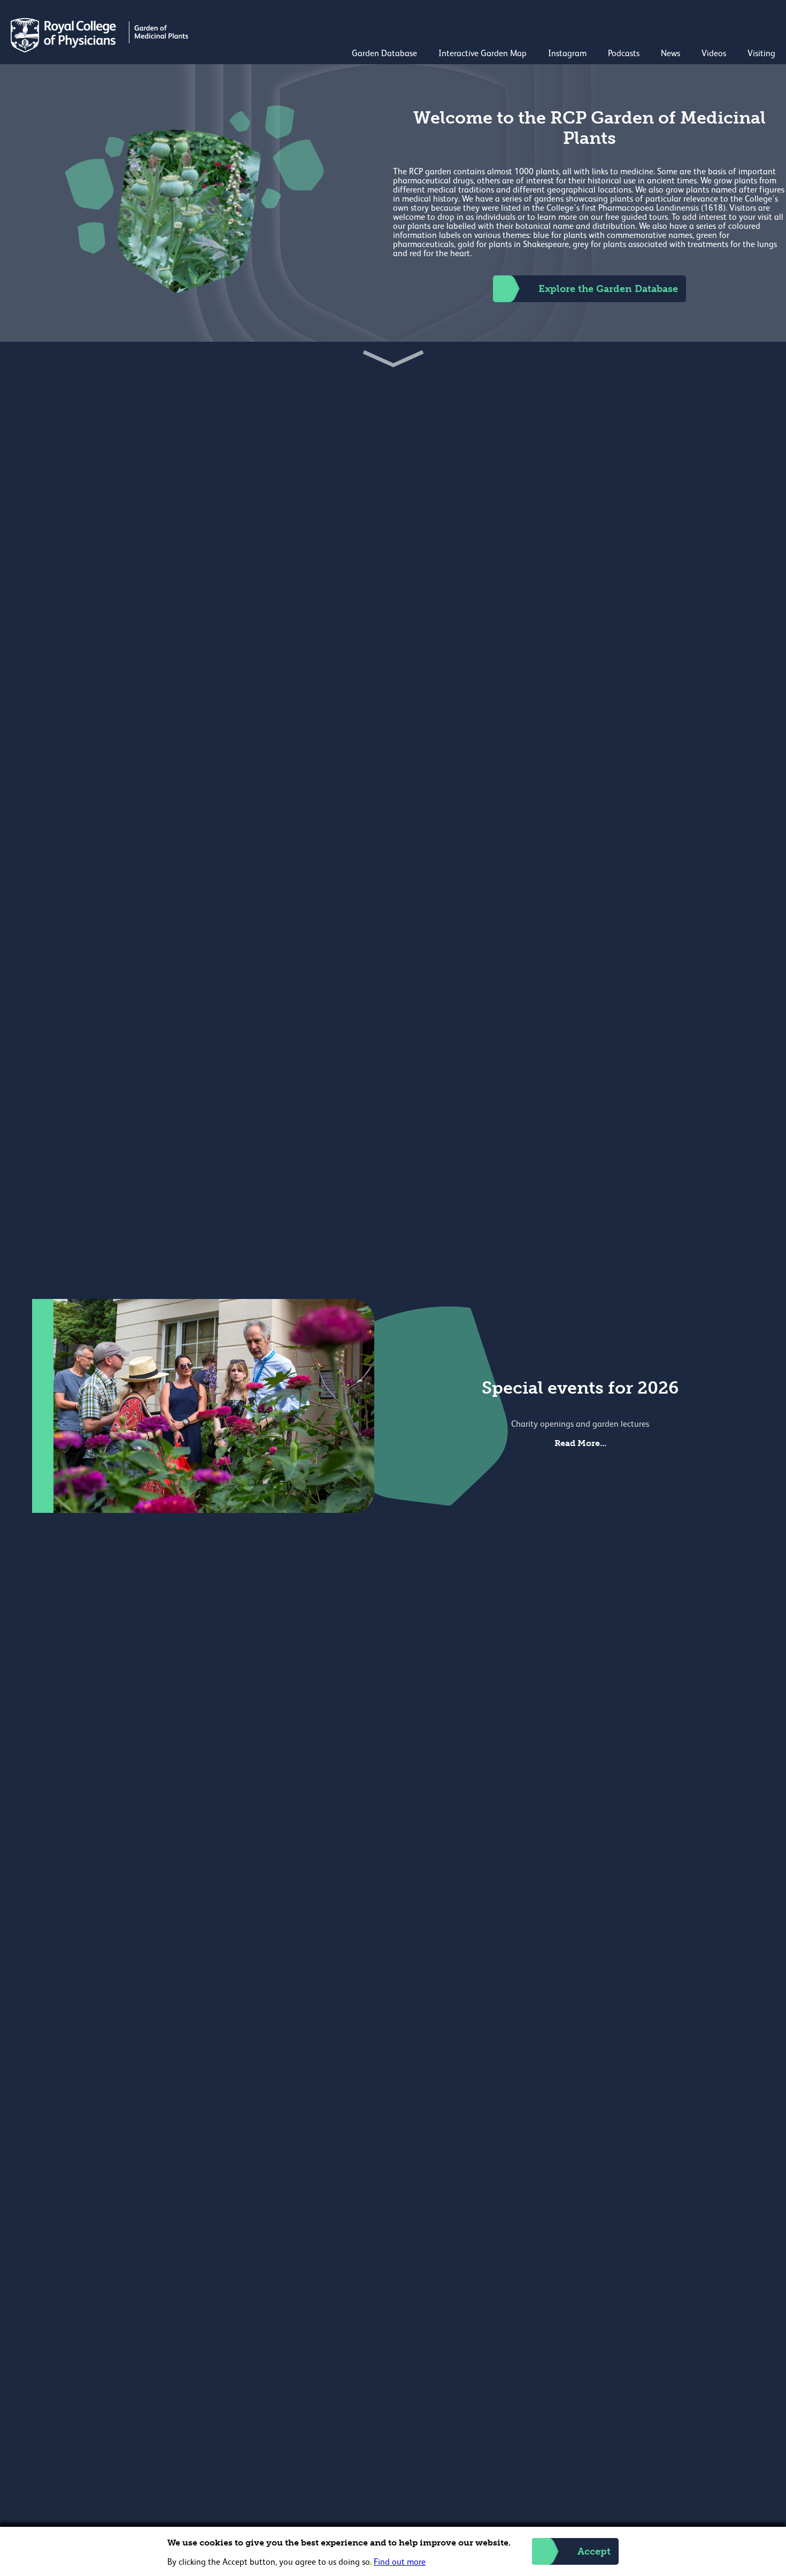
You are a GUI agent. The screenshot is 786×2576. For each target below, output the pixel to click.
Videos (714, 54)
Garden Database (384, 54)
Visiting (761, 54)
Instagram (567, 54)
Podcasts (624, 54)
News (671, 54)
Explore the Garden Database (608, 289)
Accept (594, 2551)
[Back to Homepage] (101, 50)
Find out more (400, 2563)
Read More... (580, 1443)
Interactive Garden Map (483, 54)
